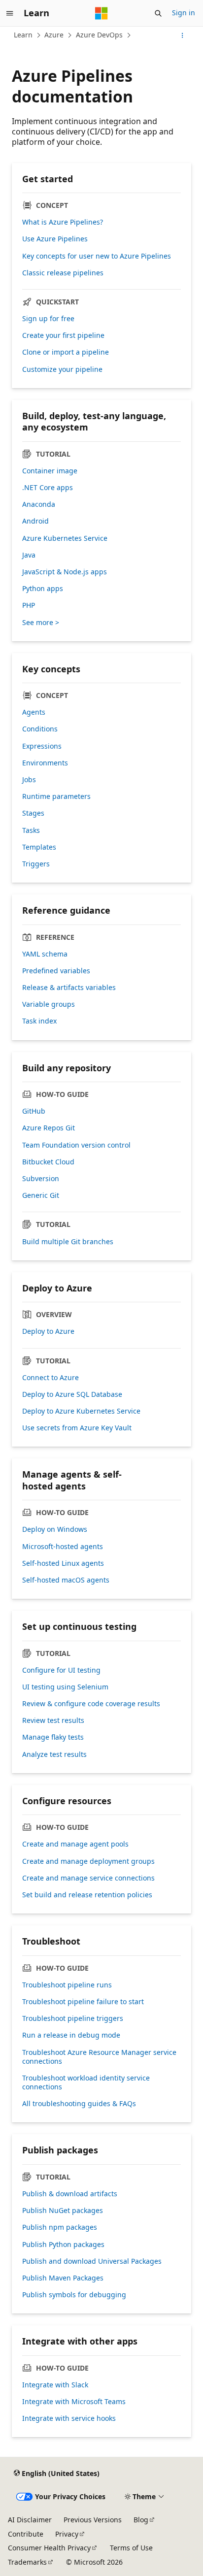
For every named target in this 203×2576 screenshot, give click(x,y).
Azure (54, 35)
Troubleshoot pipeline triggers (73, 2018)
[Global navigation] (10, 13)
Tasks (31, 830)
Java (29, 555)
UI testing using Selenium (65, 1687)
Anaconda (39, 504)
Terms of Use (131, 2548)
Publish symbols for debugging (74, 2295)
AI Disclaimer (30, 2520)
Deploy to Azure (48, 1331)
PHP (29, 605)
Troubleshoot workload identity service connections (86, 2082)
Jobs (29, 780)
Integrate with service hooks (69, 2418)
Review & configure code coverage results (91, 1704)
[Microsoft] (101, 13)
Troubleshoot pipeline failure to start (83, 2002)
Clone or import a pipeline (66, 352)
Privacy (67, 2534)
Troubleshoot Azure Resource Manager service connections (99, 2057)
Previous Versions (93, 2520)
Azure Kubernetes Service (65, 538)
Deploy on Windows (55, 1529)
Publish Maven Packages (63, 2278)
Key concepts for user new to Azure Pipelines (97, 256)
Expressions (42, 746)
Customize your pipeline (62, 369)
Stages (33, 813)
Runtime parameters (56, 796)
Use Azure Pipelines (55, 239)
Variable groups (49, 1004)
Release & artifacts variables (69, 988)
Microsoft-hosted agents (63, 1547)
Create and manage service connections (88, 1878)
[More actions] (183, 35)
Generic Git (41, 1195)
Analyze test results (54, 1754)
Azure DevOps (99, 35)
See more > (41, 623)
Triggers (36, 864)
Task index (39, 1021)
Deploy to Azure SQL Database (72, 1394)
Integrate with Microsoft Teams (74, 2402)
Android (35, 521)
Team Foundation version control (76, 1145)
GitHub (34, 1111)
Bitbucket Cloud (48, 1162)
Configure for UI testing (61, 1670)
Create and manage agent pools (75, 1844)
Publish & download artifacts (70, 2194)
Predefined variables (56, 971)
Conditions (40, 729)
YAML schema (45, 954)
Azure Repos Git (49, 1128)
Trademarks (27, 2562)
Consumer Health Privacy (49, 2548)
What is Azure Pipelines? (63, 222)
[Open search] (158, 13)
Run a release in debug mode (71, 2035)
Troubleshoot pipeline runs (67, 1985)
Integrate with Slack (55, 2385)
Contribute (26, 2534)
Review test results (53, 1720)
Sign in (184, 13)
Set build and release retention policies (87, 1895)
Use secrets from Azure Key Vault (77, 1428)
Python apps (43, 589)
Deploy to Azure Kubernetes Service (81, 1411)
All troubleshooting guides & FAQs (79, 2104)
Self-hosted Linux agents (63, 1563)
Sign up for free (48, 319)
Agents (34, 712)
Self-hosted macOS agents (66, 1580)
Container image (50, 471)
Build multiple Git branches (68, 1242)
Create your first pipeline (63, 335)
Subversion (41, 1179)
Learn (23, 35)
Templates (39, 847)
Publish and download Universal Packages (92, 2261)
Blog (141, 2520)
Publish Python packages (63, 2245)
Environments (45, 763)
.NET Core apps (48, 488)
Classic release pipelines (63, 273)
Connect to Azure (51, 1378)
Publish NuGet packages (63, 2211)
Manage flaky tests (53, 1737)
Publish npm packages (60, 2227)
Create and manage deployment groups (88, 1861)
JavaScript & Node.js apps (65, 572)
